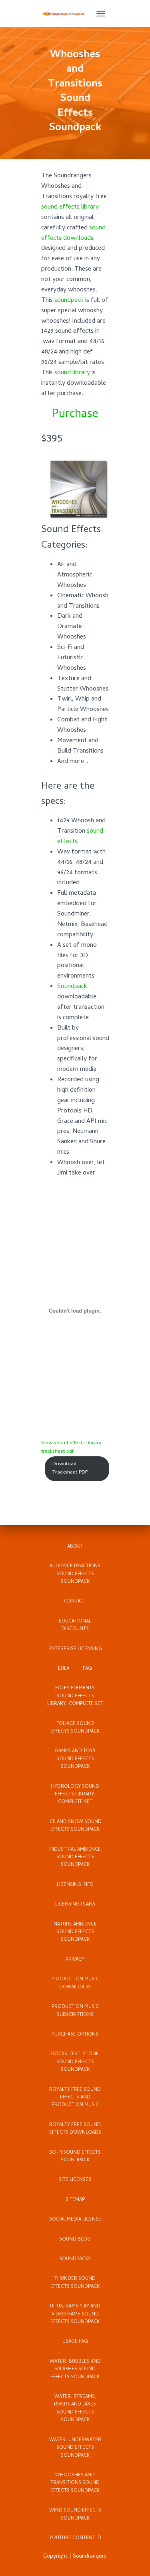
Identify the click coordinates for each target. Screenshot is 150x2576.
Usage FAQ (75, 2342)
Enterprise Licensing (75, 1649)
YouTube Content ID (75, 2538)
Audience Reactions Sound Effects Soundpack (75, 1574)
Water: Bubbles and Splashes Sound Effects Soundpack (75, 2370)
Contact (75, 1602)
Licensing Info (75, 1885)
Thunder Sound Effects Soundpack (75, 2283)
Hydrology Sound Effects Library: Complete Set (75, 1795)
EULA (64, 1669)
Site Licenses (75, 2180)
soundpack (69, 301)
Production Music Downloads (75, 1983)
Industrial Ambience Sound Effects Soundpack (75, 1858)
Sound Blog (75, 2240)
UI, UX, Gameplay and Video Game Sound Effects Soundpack (75, 2314)
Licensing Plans (75, 1905)
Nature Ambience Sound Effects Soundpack (75, 1933)
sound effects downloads (73, 233)
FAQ (87, 1669)
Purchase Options (75, 2035)
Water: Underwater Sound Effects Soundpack (75, 2448)
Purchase (75, 415)
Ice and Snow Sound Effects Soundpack (75, 1826)
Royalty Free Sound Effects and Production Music (75, 2098)
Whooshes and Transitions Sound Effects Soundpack (75, 2483)
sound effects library (70, 207)
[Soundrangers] (67, 14)
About (75, 1547)
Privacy (75, 1960)
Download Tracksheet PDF (70, 1468)
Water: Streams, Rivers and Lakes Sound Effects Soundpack (75, 2409)
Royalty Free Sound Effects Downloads (75, 2129)
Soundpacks (75, 2259)
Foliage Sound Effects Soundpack (75, 1728)
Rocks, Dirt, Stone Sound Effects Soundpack (75, 2062)
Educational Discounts (75, 1625)
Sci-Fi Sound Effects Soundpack (75, 2157)
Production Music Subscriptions (75, 2011)
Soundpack (72, 987)
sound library (72, 373)
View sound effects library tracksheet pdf (71, 1448)
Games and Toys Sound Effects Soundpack (75, 1759)
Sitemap (75, 2200)
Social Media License (75, 2220)
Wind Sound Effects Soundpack (75, 2515)
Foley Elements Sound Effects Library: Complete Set (75, 1696)
